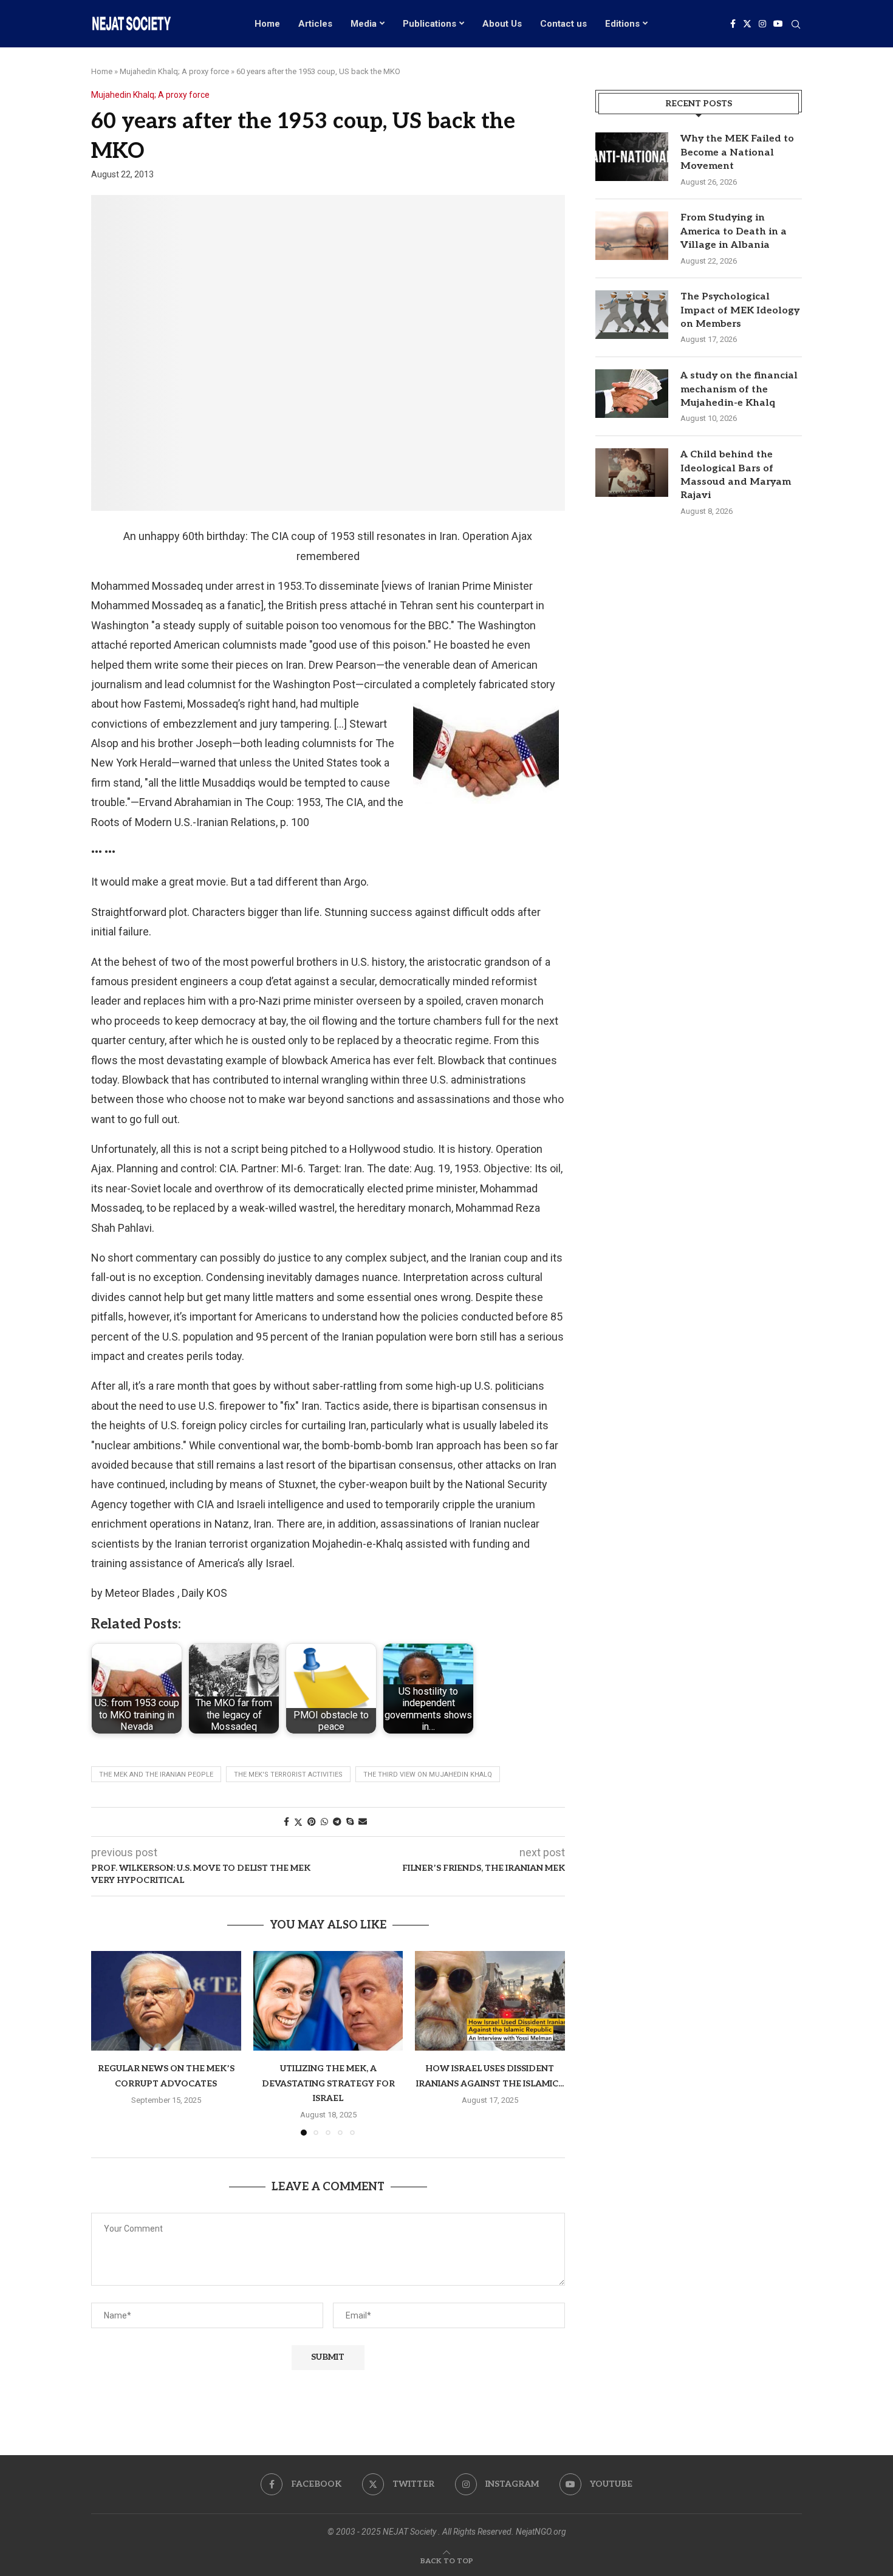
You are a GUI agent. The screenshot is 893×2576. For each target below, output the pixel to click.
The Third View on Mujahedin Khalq (428, 1775)
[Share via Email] (363, 1822)
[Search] (796, 25)
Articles (315, 24)
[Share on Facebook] (286, 1822)
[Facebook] (733, 24)
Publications (429, 24)
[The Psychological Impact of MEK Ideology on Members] (632, 315)
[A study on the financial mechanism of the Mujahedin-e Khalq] (632, 394)
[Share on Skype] (350, 1822)
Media (364, 24)
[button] (108, 2043)
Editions (622, 24)
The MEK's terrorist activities (288, 1775)
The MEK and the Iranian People (156, 1775)
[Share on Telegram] (337, 1822)
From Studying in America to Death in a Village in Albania (734, 231)
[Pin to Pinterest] (312, 1822)
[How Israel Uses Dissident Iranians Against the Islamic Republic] (490, 2001)
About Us (502, 24)
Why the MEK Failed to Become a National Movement (737, 152)
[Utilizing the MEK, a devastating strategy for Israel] (328, 2001)
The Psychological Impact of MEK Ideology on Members (740, 310)
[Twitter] (747, 24)
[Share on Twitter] (298, 1822)
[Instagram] (762, 24)
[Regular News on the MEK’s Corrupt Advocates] (166, 2001)
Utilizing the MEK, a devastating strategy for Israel (328, 2083)
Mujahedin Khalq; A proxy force (174, 71)
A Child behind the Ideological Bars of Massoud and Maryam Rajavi (736, 475)
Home (267, 24)
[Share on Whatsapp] (324, 1822)
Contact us (563, 24)
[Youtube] (778, 24)
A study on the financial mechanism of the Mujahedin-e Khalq (739, 389)
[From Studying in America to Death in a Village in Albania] (632, 236)
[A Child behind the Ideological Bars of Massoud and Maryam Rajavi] (632, 473)
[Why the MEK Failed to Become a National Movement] (632, 157)
